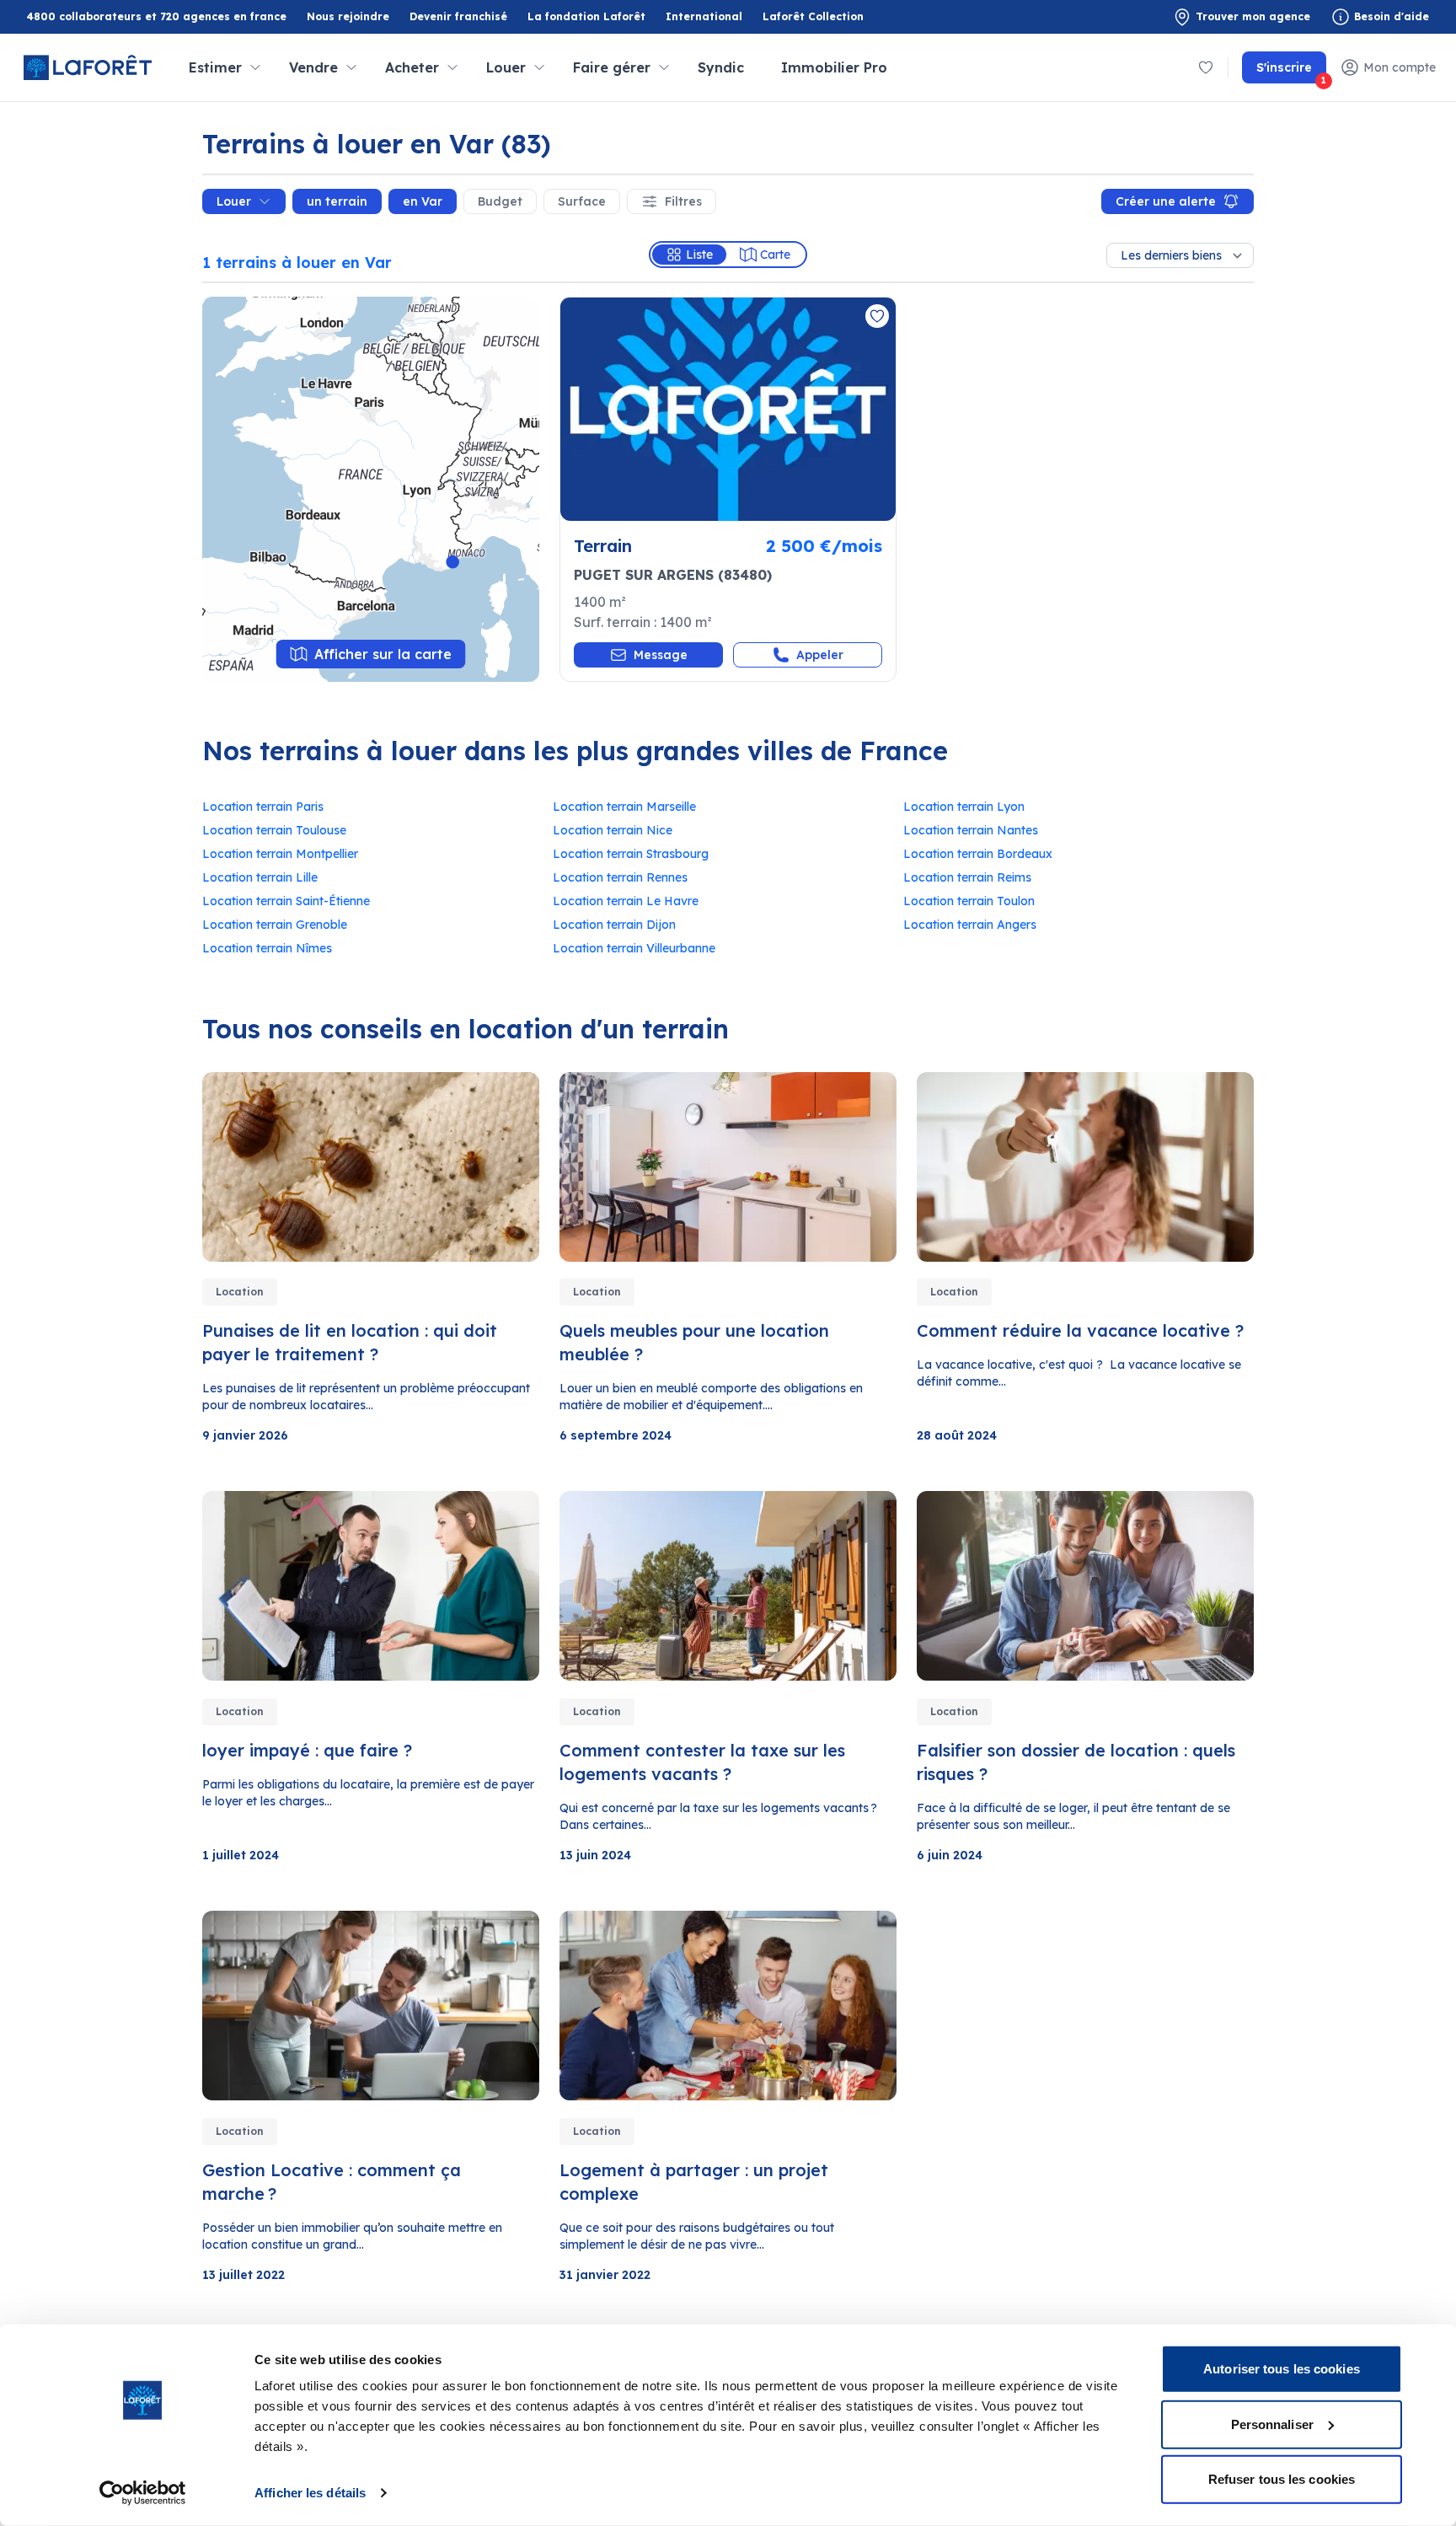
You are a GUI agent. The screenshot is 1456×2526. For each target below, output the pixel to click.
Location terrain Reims (967, 877)
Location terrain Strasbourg (631, 854)
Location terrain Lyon (964, 807)
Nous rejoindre (348, 16)
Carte (775, 255)
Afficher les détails (310, 2493)
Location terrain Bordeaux (978, 854)
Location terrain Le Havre (626, 901)
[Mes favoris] (1206, 67)
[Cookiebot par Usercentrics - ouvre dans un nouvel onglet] (143, 2493)
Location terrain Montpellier (280, 854)
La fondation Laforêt (586, 17)
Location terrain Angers (970, 925)
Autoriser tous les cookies (1282, 2369)
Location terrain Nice (613, 830)
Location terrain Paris (263, 807)
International (704, 16)
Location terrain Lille (260, 877)
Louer (234, 201)
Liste (699, 255)
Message (661, 655)
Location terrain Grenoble (275, 925)
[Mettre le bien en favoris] (877, 316)
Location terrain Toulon (969, 901)
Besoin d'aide (1392, 16)
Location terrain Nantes (971, 830)
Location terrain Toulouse (274, 830)
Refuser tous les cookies (1282, 2479)
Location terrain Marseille (624, 807)
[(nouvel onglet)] (728, 409)
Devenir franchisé (458, 17)
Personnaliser (1272, 2424)
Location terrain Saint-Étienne (286, 901)
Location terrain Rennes (620, 877)
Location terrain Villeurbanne (634, 948)
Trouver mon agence (1253, 16)
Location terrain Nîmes (267, 948)
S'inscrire (1291, 72)
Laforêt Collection (813, 17)
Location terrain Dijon (614, 925)
